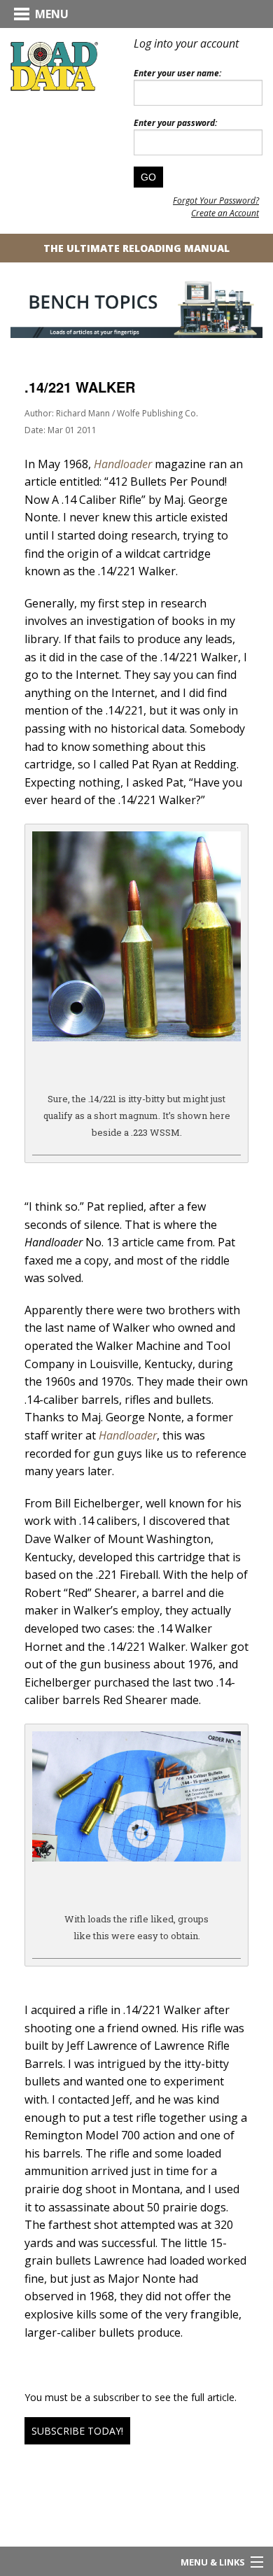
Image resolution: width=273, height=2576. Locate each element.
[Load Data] (54, 66)
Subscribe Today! (77, 2431)
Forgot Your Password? (216, 200)
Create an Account (225, 213)
